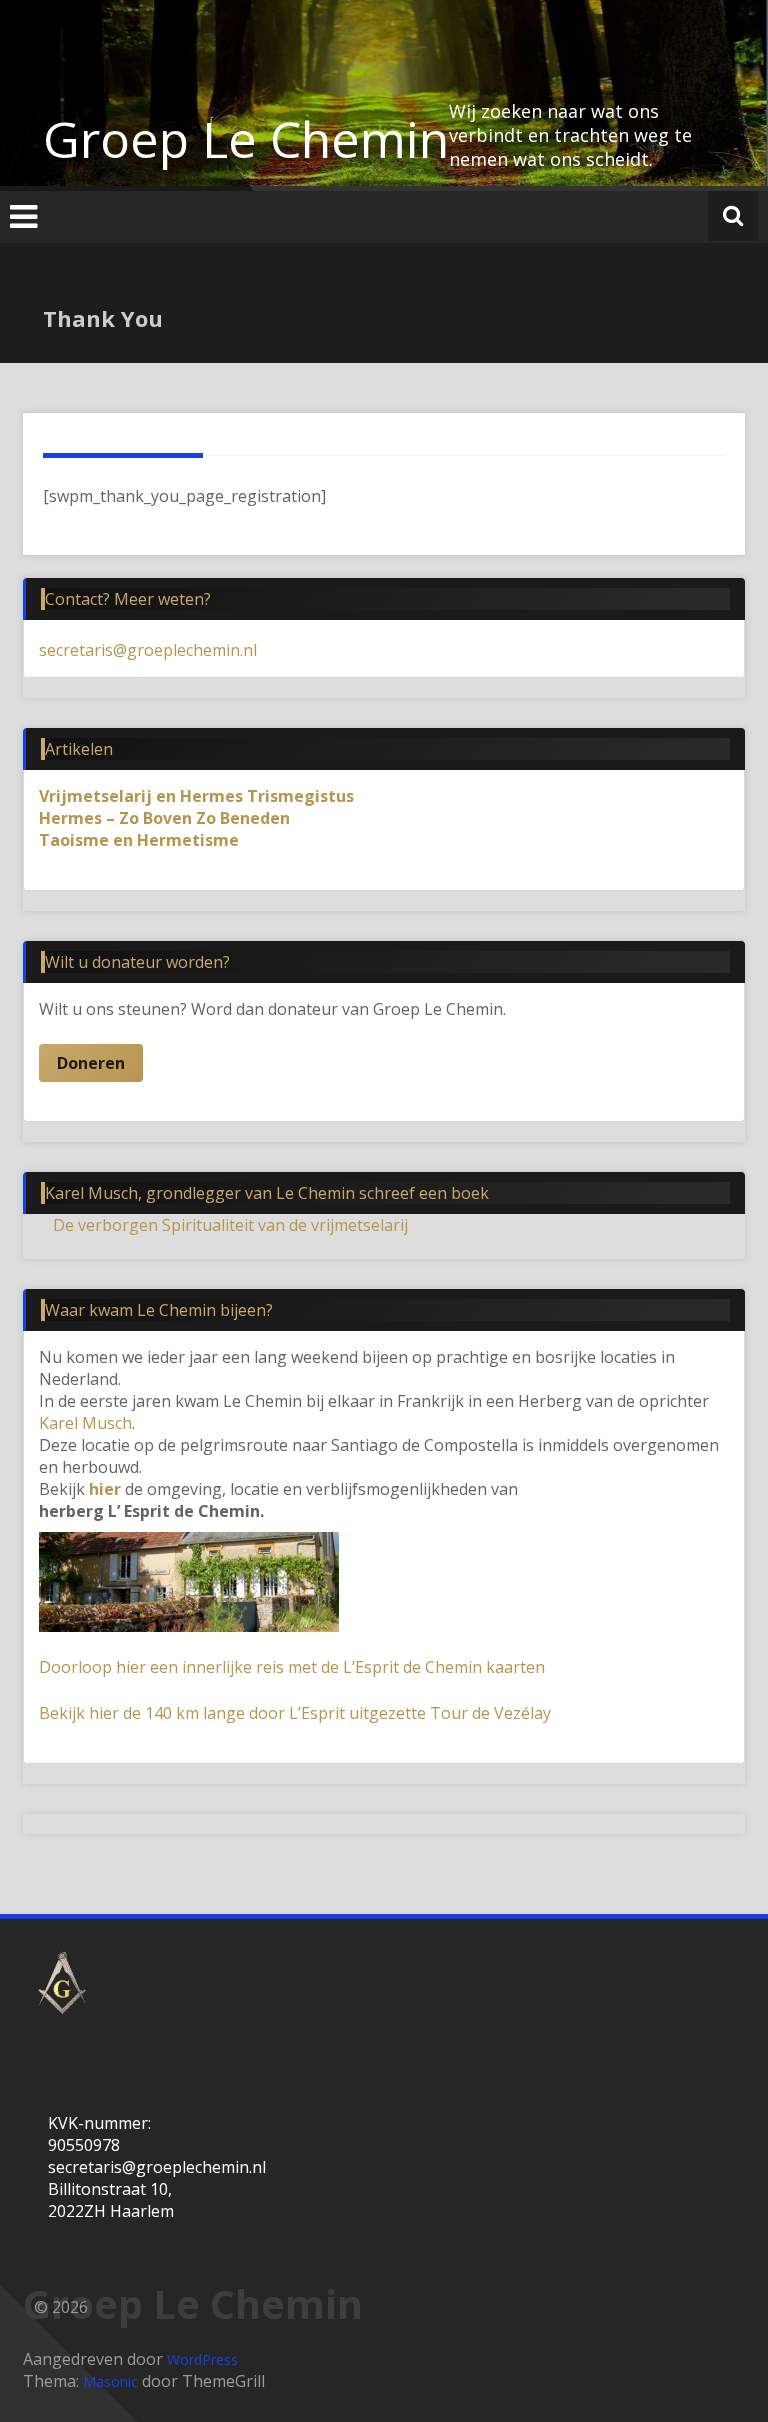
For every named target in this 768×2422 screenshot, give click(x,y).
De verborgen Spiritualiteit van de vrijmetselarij (230, 1225)
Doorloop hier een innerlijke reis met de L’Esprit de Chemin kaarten (292, 1667)
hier (105, 1489)
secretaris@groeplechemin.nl (148, 650)
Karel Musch (85, 1423)
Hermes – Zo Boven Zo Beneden (164, 818)
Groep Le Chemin (246, 139)
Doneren (91, 1063)
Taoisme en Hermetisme (139, 840)
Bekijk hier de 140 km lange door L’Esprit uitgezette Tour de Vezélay (295, 1713)
